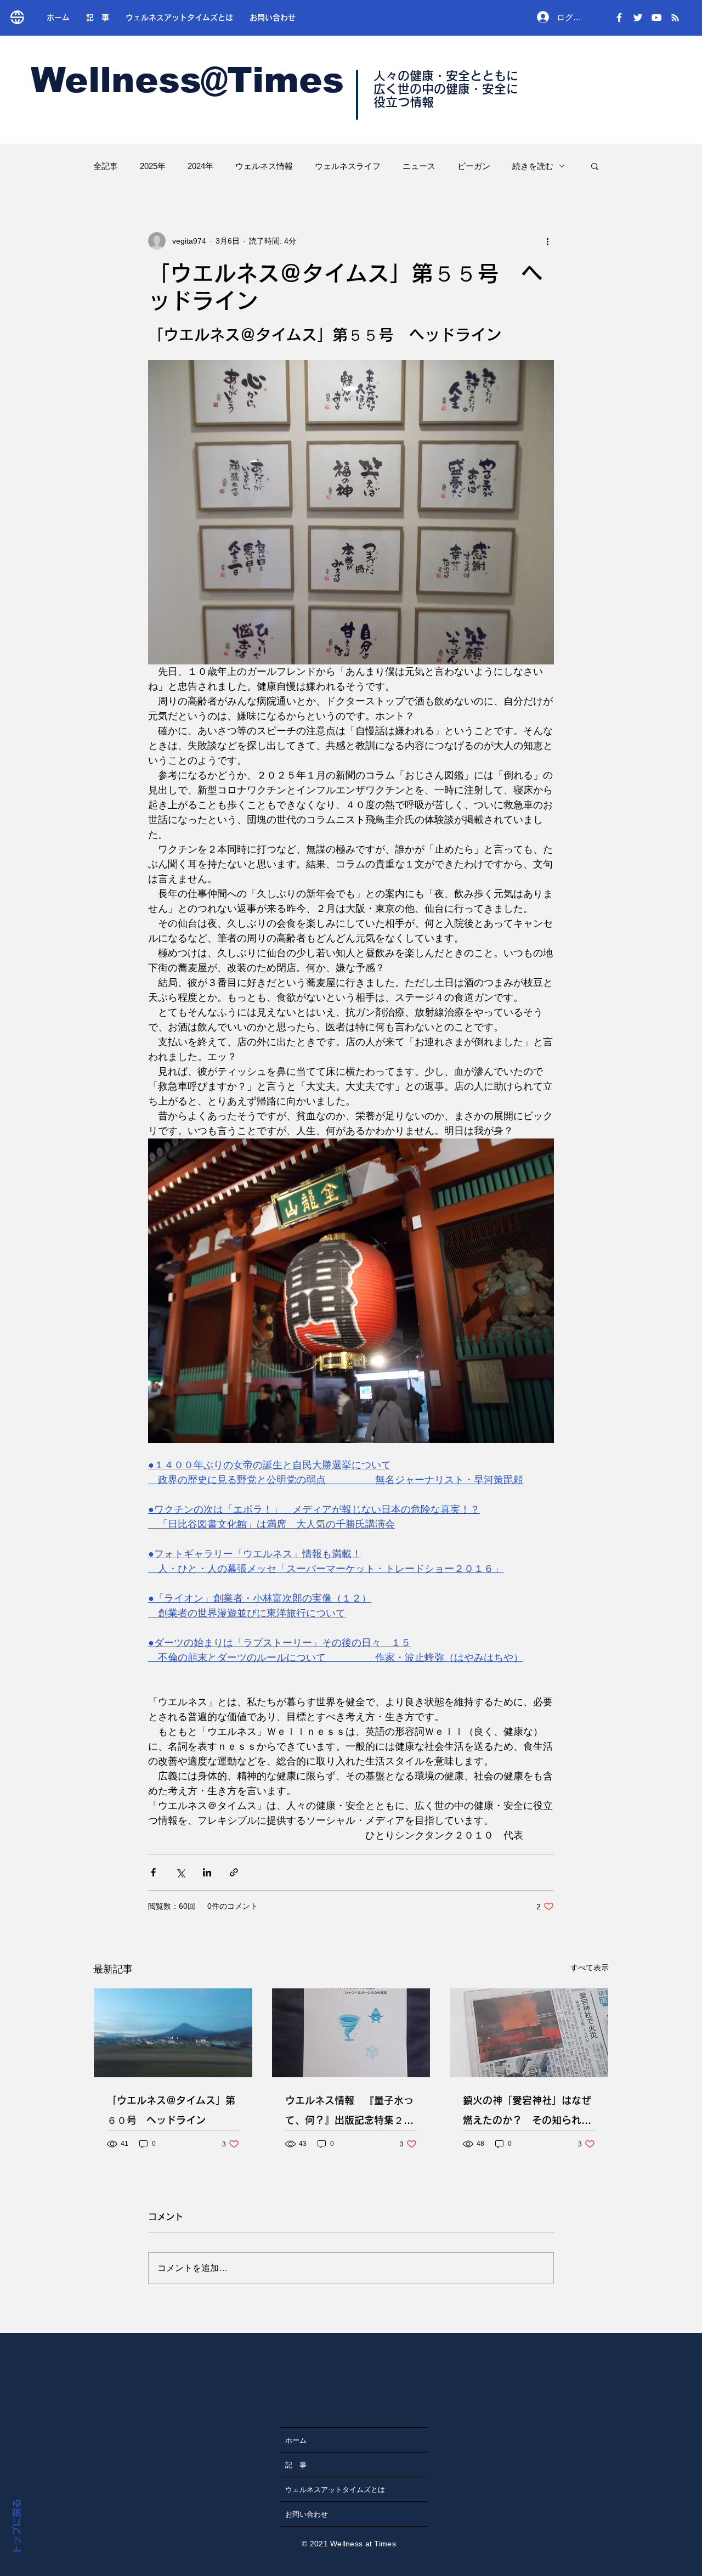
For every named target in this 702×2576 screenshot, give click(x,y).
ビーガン (474, 166)
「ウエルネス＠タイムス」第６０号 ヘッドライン (171, 2110)
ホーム (296, 2440)
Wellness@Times (187, 80)
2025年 (153, 166)
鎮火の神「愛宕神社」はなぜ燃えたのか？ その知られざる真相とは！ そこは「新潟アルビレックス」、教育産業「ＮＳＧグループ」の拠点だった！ (529, 2113)
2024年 (200, 166)
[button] (595, 166)
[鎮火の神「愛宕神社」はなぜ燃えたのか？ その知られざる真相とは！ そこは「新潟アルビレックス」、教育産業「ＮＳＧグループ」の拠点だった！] (529, 2033)
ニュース (419, 166)
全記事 (106, 166)
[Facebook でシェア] (153, 1872)
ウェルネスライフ (348, 166)
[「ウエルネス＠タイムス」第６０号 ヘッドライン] (173, 2033)
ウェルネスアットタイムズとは (335, 2489)
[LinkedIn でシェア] (207, 1872)
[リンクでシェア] (234, 1872)
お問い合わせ (307, 2514)
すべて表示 (590, 1968)
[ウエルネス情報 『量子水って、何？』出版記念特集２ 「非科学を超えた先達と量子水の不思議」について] (351, 2033)
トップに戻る (17, 2527)
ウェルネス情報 (264, 166)
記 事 (296, 2465)
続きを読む (533, 166)
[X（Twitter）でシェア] (180, 1872)
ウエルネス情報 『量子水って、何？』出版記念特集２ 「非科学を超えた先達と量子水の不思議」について (349, 2113)
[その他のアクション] (547, 241)
